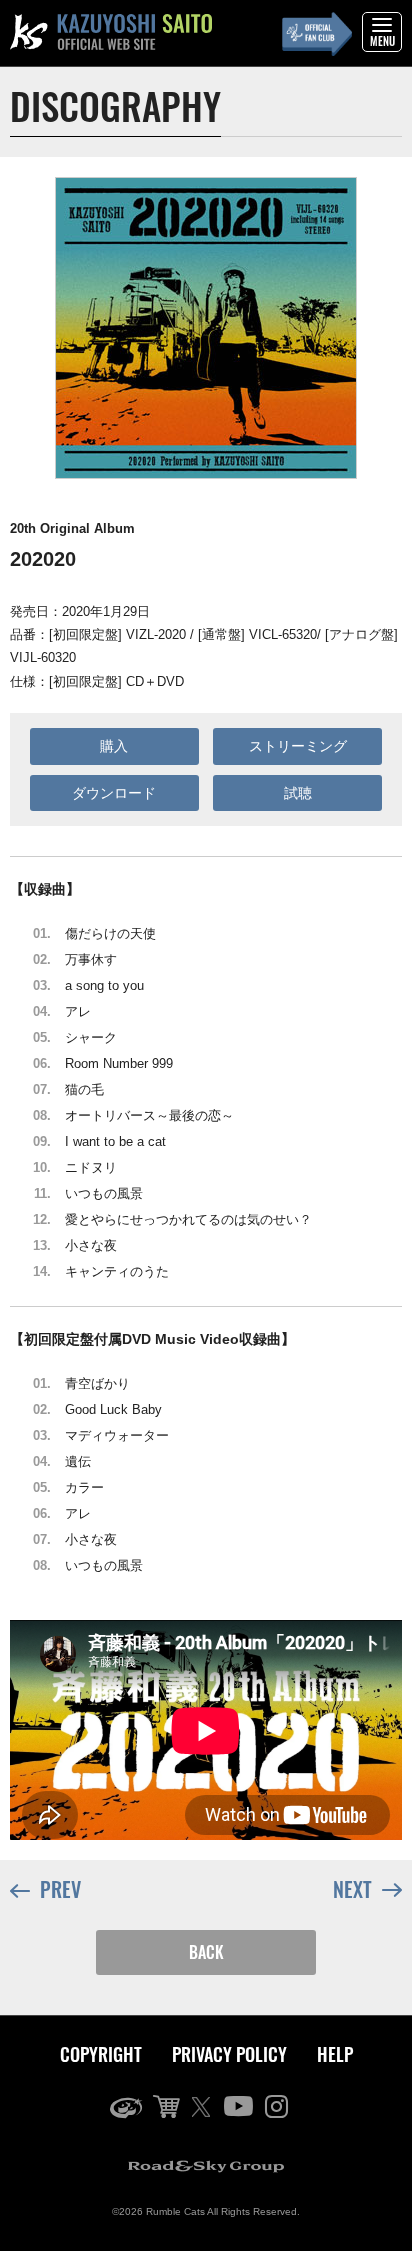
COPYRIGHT (101, 2054)
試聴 (298, 793)
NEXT (352, 1889)
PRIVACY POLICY (229, 2054)
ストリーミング (298, 746)
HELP (335, 2054)
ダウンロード (114, 793)
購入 (114, 746)
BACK (206, 1952)
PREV (60, 1889)
